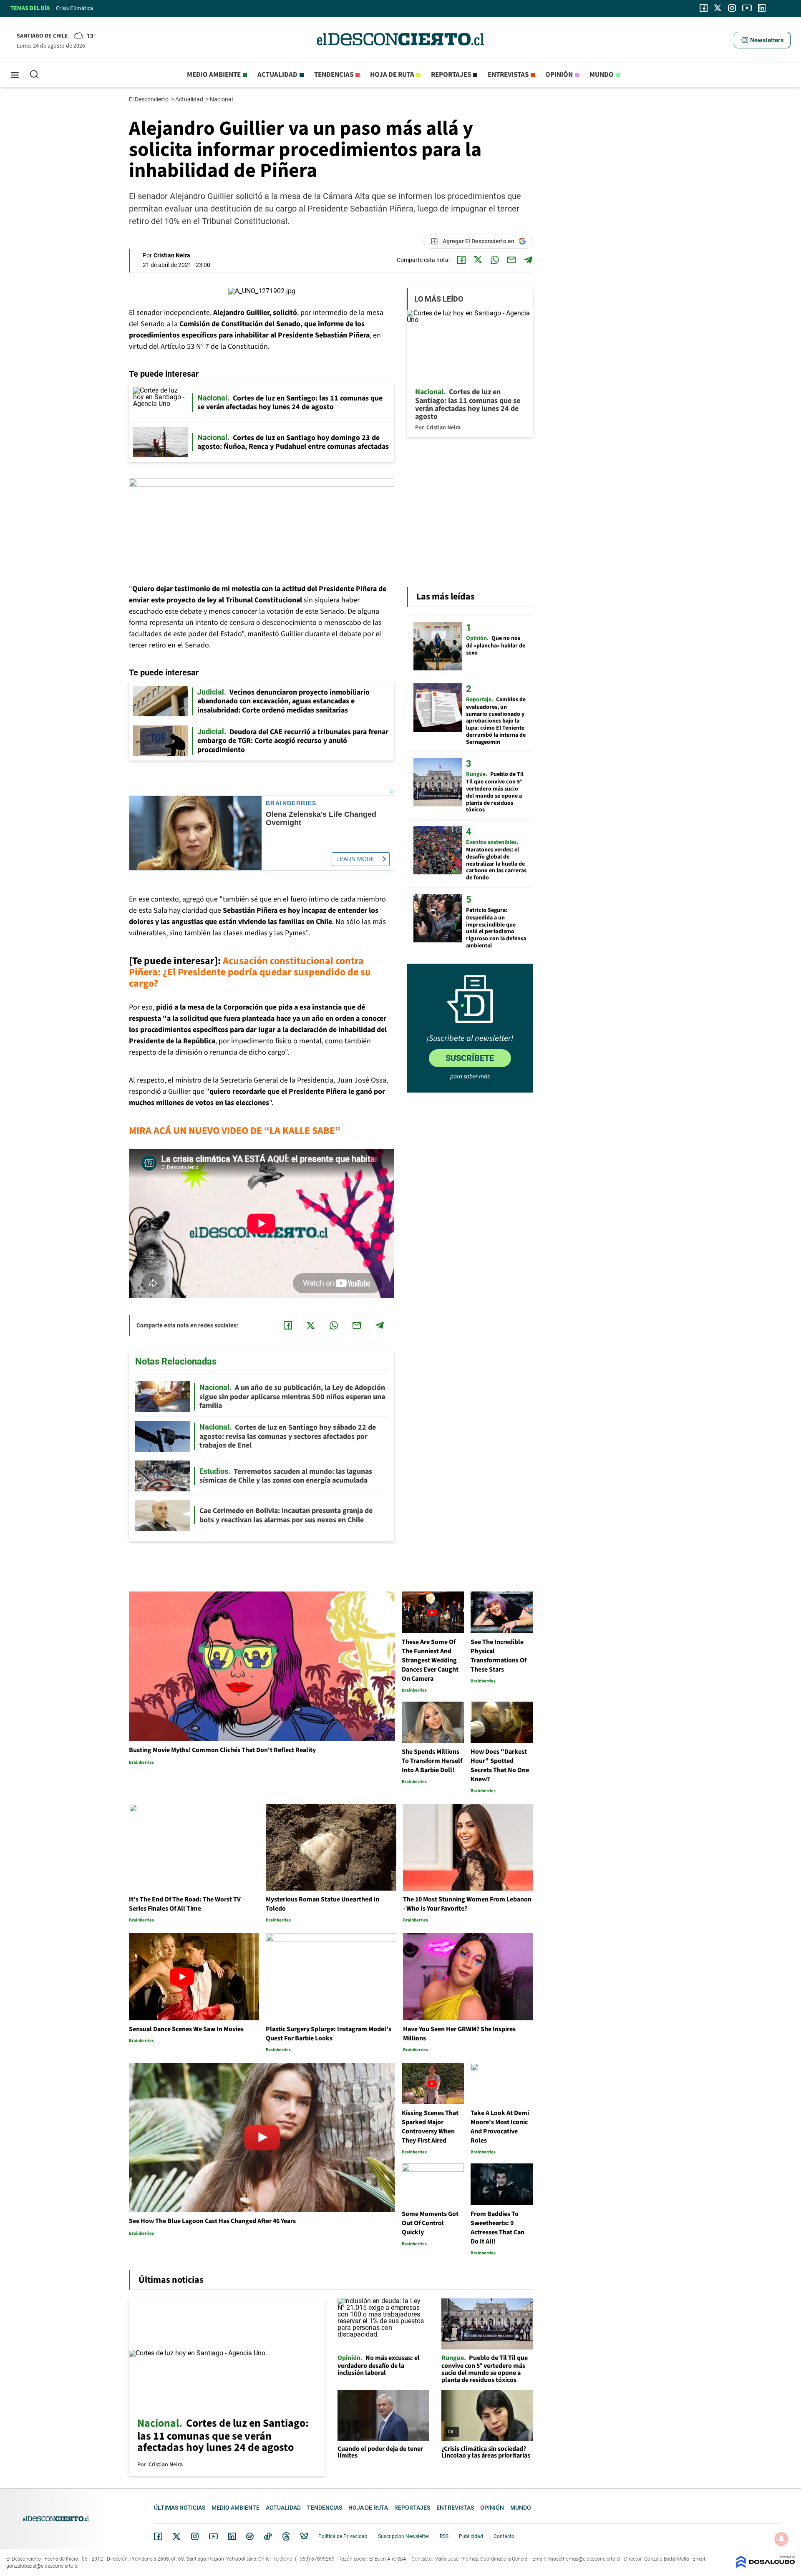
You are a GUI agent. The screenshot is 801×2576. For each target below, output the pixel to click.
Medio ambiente (214, 75)
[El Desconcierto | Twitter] (718, 8)
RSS (444, 2536)
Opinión (559, 75)
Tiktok (268, 2536)
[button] (762, 40)
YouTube (213, 2537)
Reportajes (451, 75)
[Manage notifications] (781, 2539)
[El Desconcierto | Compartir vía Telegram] (528, 260)
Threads (286, 2537)
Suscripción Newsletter (404, 2536)
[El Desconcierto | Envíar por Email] (511, 260)
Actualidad (277, 75)
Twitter (177, 2536)
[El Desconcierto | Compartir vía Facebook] (461, 260)
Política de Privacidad (343, 2536)
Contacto (504, 2536)
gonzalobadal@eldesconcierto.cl (42, 2566)
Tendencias (334, 75)
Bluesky (304, 2536)
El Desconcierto (149, 99)
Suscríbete (470, 1058)
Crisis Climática (74, 8)
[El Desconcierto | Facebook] (704, 8)
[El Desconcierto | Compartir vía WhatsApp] (495, 260)
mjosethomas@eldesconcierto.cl (584, 2559)
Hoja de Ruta (392, 75)
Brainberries (291, 803)
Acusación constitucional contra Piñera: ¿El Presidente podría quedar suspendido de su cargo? (250, 972)
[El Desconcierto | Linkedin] (762, 8)
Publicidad (471, 2536)
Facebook (158, 2536)
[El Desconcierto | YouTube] (747, 8)
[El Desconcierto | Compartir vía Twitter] (478, 260)
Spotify (250, 2536)
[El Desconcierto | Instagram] (732, 8)
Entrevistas (508, 75)
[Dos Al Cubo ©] (766, 2566)
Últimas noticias (180, 2508)
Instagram (195, 2536)
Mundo (602, 75)
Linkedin (232, 2536)
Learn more (355, 859)
